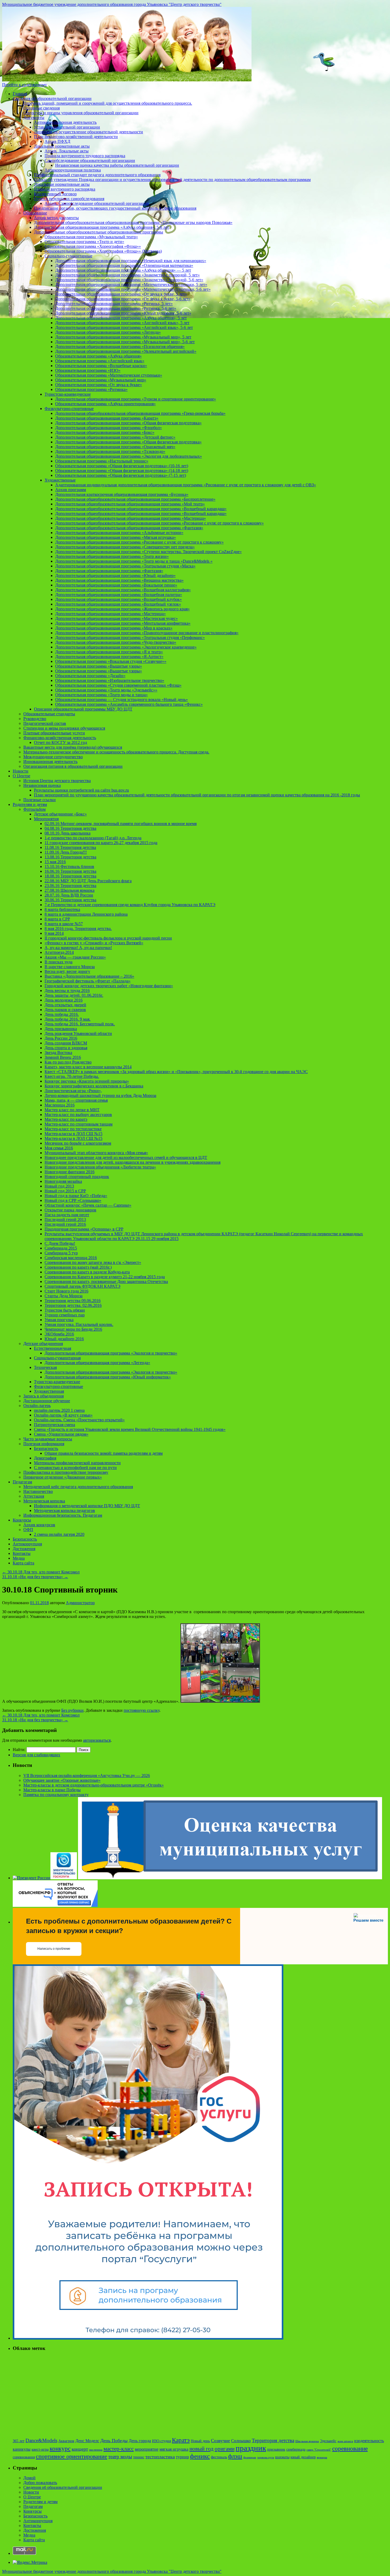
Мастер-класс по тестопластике (73, 1129)
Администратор (80, 1603)
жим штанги (345, 2441)
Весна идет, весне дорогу (67, 971)
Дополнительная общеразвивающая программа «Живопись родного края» (122, 609)
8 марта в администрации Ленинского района (86, 914)
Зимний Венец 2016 (63, 1057)
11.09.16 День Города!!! (66, 852)
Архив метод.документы (56, 218)
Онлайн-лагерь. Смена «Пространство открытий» (79, 1420)
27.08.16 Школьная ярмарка (70, 890)
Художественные (60, 480)
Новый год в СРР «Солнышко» (73, 1200)
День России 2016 (61, 1038)
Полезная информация (44, 1444)
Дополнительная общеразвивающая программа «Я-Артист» (109, 657)
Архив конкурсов (39, 1525)
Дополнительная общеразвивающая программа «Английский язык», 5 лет (122, 323)
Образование (35, 213)
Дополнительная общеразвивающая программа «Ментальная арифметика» (123, 623)
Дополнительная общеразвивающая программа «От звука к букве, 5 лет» (121, 294)
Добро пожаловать (40, 2483)
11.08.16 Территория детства (70, 847)
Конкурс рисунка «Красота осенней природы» (87, 1081)
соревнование (350, 2449)
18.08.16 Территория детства (70, 876)
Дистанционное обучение (47, 1401)
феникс (200, 2456)
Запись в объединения (44, 1396)
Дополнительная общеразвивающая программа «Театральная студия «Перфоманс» (130, 638)
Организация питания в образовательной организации (73, 766)
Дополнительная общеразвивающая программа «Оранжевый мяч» (115, 447)
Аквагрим (66, 2441)
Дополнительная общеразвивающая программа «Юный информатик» (108, 1377)
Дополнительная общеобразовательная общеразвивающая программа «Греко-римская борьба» (140, 413)
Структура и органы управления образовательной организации (81, 113)
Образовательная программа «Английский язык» (100, 361)
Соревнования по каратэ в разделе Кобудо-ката (87, 1272)
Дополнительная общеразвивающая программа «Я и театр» (109, 652)
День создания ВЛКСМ (66, 1043)
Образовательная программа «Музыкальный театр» (91, 237)
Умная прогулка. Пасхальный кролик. (79, 1324)
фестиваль (219, 2457)
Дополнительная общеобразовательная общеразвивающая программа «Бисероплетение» (135, 499)
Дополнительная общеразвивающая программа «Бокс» (105, 432)
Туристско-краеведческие (68, 394)
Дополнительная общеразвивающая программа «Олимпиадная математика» (124, 265)
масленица (96, 2450)
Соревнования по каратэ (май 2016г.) (78, 1267)
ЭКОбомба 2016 (59, 1334)
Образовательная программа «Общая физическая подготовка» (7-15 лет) (121, 475)
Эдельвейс (328, 2441)
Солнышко (241, 2441)
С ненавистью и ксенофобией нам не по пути (75, 1468)
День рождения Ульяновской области (78, 1033)
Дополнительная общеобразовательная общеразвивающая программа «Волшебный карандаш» (141, 509)
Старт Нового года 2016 (66, 1291)
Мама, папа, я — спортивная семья (76, 1100)
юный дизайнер (303, 2457)
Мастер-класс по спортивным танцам (79, 1124)
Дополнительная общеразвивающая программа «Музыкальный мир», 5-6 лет (125, 342)
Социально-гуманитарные (68, 256)
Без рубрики (72, 1710)
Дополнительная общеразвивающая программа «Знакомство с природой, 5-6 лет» (129, 280)
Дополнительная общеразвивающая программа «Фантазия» (109, 571)
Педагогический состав (45, 723)
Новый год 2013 (59, 1186)
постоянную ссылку (142, 1710)
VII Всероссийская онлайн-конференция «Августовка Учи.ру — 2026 (87, 1776)
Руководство (35, 719)
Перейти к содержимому (25, 85)
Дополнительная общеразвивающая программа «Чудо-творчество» (116, 642)
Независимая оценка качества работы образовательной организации (117, 165)
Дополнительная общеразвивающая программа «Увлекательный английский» (126, 351)
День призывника (61, 1029)
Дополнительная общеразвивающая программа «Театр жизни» (112, 556)
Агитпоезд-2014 (59, 952)
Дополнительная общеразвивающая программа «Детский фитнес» (115, 437)
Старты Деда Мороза (64, 1296)
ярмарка (322, 2457)
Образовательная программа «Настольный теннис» (102, 461)
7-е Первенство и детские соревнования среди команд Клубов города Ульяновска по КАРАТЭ (130, 905)
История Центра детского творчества (57, 781)
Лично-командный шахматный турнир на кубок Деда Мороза (100, 1095)
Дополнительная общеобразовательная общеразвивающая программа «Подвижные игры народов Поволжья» (133, 222)
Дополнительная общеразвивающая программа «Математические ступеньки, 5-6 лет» (133, 289)
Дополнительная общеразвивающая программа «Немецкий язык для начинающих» (131, 261)
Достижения (24, 1549)
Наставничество (38, 1491)
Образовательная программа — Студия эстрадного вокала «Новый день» (122, 700)
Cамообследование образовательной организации (90, 160)
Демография (45, 1458)
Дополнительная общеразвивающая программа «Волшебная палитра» (119, 595)
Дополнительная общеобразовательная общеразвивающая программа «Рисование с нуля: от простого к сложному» (159, 523)
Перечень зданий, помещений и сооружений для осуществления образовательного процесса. (108, 103)
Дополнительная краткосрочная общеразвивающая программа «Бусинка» (122, 494)
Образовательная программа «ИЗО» (88, 370)
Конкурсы (22, 1520)
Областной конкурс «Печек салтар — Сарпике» (88, 1205)
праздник (251, 2448)
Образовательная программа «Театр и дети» (84, 242)
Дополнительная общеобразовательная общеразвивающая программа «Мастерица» (131, 518)
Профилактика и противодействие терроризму (66, 1472)
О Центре (21, 776)
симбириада (296, 2449)
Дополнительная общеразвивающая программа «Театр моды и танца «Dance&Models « (134, 561)
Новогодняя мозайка (63, 1181)
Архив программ (71, 490)
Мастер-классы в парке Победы (52, 1790)
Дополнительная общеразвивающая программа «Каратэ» (107, 418)
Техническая (45, 1367)
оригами (225, 2449)
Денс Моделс (87, 2441)
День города (140, 2441)
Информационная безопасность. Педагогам (63, 1515)
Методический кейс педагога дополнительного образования (78, 1487)
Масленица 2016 (60, 1105)
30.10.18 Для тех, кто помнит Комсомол (41, 1572)
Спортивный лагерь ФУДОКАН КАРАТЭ (83, 1286)
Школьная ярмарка (307, 2441)
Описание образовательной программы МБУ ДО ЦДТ (83, 709)
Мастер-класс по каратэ (66, 1119)
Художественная (49, 1391)
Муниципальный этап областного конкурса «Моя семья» (96, 1153)
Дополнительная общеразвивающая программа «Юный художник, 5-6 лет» (123, 313)
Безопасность (46, 1448)
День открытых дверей (65, 1005)
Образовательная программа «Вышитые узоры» (99, 666)
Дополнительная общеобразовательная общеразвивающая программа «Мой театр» (130, 504)
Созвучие (220, 2441)
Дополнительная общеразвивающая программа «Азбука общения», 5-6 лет (101, 227)
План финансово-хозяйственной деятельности (76, 137)
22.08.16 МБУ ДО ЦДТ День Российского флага (88, 881)
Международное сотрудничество (53, 757)
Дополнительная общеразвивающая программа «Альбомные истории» (119, 533)
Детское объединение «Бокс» (60, 814)
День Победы (114, 2441)
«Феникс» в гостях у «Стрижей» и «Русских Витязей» (94, 943)
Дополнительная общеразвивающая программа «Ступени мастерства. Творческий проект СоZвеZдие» (148, 552)
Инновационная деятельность (50, 762)
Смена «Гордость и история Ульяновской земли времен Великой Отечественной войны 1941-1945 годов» (130, 1429)
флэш (235, 2456)
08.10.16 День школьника (68, 833)
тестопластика (160, 2457)
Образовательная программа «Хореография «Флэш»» (93, 246)
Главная (20, 94)
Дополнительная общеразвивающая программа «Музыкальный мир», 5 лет (123, 337)
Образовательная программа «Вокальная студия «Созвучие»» (111, 661)
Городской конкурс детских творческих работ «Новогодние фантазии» (109, 986)
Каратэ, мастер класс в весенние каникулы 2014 (88, 1067)
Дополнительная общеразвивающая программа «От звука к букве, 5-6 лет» (123, 299)
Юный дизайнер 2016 (64, 1339)
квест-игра (40, 2449)
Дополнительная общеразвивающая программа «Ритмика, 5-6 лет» (116, 308)
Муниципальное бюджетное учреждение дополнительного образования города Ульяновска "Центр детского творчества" (112, 4)
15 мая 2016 (55, 862)
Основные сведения (42, 108)
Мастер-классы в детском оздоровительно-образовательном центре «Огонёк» (94, 1785)
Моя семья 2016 (59, 1148)
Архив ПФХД (57, 141)
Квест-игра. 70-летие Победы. (72, 1076)
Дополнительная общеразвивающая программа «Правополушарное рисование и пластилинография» (147, 633)
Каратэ (181, 2440)
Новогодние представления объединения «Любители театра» (100, 1167)
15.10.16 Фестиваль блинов (69, 866)
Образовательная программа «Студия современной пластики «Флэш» (118, 685)
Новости (21, 771)
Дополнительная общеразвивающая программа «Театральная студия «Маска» (125, 566)
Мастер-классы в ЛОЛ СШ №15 (73, 1134)
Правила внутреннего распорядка (65, 189)
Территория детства (273, 2440)
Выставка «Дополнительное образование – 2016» (89, 976)
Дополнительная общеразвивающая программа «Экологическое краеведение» (126, 647)
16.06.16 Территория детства (70, 871)
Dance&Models (41, 2440)
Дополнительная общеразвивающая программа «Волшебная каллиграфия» (123, 590)
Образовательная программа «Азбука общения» (98, 356)
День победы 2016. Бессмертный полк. (80, 1024)
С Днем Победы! (60, 1243)
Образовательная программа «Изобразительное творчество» (110, 680)
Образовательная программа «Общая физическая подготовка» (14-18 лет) (122, 471)
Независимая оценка (42, 785)
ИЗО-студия (161, 2441)
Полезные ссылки (40, 800)
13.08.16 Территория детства (70, 857)
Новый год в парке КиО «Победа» (76, 1196)
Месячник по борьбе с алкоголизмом (78, 1143)
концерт (80, 2449)
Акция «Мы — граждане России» (75, 957)
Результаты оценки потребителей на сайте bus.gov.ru (81, 790)
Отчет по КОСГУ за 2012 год (60, 742)
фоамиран (250, 2457)
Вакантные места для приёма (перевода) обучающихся (73, 747)
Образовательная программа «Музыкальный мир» (101, 380)
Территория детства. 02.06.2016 (73, 1305)
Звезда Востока (58, 1053)
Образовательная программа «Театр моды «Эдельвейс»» (106, 690)
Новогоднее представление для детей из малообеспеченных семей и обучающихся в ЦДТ (126, 1157)
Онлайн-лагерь (37, 1406)
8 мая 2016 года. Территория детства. (78, 928)
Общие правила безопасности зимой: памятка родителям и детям (104, 1453)
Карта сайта (23, 1563)
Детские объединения (43, 1344)
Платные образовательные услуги (54, 733)
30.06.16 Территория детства (70, 900)
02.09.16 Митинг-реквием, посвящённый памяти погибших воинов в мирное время (121, 824)
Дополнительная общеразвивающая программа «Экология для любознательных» (129, 456)
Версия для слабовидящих (36, 1755)
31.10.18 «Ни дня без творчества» (35, 1577)
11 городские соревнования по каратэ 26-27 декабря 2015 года (101, 843)
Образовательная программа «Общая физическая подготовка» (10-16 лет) (122, 466)
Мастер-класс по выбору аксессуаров (78, 1115)
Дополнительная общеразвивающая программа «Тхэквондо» (110, 451)
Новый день (200, 2441)
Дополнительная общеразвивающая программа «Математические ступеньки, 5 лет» (131, 284)
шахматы (282, 2457)
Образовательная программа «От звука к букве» (99, 385)
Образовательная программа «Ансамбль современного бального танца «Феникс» (129, 704)
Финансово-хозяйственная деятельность (60, 738)
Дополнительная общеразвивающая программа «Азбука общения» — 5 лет (123, 270)
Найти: (19, 1750)
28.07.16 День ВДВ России (69, 895)
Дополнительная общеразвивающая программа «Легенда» (108, 332)
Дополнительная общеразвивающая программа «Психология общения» (120, 347)
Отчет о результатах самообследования (69, 199)
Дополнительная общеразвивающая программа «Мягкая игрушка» (116, 537)
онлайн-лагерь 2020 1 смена (59, 1410)
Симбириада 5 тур (61, 1253)
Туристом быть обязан (65, 1310)
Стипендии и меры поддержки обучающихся (64, 728)
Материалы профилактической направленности (77, 1463)
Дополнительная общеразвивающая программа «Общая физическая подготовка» (128, 423)
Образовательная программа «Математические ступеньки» (109, 375)
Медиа (19, 1558)
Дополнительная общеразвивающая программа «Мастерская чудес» (116, 618)
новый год (201, 2449)
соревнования (24, 2457)
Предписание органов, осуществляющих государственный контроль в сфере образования (115, 208)
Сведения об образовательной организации (52, 98)
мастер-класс (119, 2449)
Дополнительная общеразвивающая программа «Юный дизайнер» (115, 575)
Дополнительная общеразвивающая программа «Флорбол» (109, 428)
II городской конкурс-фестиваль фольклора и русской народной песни (108, 938)
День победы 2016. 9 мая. (68, 1019)
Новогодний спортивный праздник (77, 1177)
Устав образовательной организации (67, 127)
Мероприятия (46, 819)
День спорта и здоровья (66, 1048)
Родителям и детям (30, 804)
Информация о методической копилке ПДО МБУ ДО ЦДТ (87, 1506)
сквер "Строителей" (319, 2450)
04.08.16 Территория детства (70, 828)
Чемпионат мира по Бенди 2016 (73, 1329)
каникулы (22, 2449)
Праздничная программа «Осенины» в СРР (84, 1229)
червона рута (266, 2457)
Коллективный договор (55, 194)
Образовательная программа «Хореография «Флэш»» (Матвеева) (103, 251)
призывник (276, 2449)
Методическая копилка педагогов (64, 1510)
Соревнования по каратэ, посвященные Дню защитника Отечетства (106, 1282)
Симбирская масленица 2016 (71, 1258)
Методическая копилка (44, 1501)
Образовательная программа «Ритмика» (91, 389)
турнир (182, 2457)
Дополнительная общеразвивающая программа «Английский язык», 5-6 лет (124, 327)
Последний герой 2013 (65, 1219)
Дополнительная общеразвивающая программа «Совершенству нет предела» (125, 547)
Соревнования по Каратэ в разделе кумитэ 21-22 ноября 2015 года (105, 1277)
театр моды (120, 2457)
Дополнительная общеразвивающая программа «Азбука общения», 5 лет (121, 318)
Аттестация (34, 1496)
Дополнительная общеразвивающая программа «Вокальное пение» (116, 585)
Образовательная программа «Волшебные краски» (101, 366)
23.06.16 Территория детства (70, 886)
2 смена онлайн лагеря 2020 (59, 1534)
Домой (29, 2478)
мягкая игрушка (174, 2449)
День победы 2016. (62, 1014)
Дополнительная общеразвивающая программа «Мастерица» (110, 614)
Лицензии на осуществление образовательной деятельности (88, 132)
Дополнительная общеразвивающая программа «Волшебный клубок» (118, 599)
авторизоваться (97, 1740)
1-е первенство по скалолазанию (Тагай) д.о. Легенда (93, 838)
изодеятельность (369, 2441)
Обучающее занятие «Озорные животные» (62, 1780)
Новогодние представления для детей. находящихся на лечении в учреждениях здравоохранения (133, 1162)
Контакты (22, 1553)
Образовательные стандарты (49, 714)
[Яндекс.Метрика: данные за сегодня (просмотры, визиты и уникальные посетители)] (30, 2562)
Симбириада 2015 (61, 1248)
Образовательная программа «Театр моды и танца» (101, 695)
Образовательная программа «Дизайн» (90, 676)
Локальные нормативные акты (62, 146)
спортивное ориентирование (71, 2456)
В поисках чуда (59, 962)
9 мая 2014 (54, 933)
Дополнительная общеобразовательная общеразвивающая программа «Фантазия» (129, 528)
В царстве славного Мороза (70, 967)
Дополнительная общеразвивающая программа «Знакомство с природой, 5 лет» (127, 275)
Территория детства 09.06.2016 (73, 1301)
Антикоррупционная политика (73, 170)
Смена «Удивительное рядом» (61, 1434)
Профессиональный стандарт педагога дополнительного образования (97, 175)
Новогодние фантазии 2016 (70, 1172)
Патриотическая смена (55, 1425)
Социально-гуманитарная (57, 1358)
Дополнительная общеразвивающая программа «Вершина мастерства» (119, 580)
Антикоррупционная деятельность (65, 122)
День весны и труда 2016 (67, 991)
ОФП (28, 1530)
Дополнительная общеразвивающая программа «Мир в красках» (114, 628)
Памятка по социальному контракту (56, 1795)
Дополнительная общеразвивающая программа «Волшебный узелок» (118, 604)
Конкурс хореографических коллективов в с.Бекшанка (94, 1086)
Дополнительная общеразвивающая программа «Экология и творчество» (111, 1353)
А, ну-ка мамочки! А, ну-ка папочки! (78, 948)
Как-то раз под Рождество (68, 1062)
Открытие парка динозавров (70, 1210)
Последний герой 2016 (65, 1224)
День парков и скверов (65, 1010)
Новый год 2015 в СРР (65, 1191)
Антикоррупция (27, 1544)
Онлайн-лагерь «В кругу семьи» (63, 1415)
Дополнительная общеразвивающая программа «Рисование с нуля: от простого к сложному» (139, 542)
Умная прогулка (59, 1320)
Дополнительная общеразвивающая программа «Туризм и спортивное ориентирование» (136, 399)
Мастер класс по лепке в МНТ (72, 1110)
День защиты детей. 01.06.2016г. (74, 995)
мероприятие (147, 2449)
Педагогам (22, 1482)
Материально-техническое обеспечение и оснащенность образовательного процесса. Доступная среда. (116, 752)
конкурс (60, 2449)
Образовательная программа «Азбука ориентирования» (105, 404)
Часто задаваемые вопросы (48, 1439)
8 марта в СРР (57, 919)
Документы (34, 118)
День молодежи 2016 (64, 1000)
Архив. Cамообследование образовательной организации (97, 203)
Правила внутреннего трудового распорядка (85, 156)
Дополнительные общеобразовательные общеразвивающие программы (99, 232)
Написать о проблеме (54, 1949)
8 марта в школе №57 (64, 924)
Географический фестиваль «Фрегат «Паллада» (88, 981)
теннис (139, 2457)
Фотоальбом (34, 809)
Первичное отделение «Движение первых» (63, 1477)
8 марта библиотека (62, 909)
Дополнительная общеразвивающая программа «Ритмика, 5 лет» (114, 304)
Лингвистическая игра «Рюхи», (73, 1091)
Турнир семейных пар (65, 1315)
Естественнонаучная (53, 1348)
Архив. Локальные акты (67, 151)
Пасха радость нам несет (67, 1215)
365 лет (19, 2441)
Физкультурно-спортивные (69, 409)
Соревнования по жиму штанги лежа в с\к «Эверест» (93, 1262)
